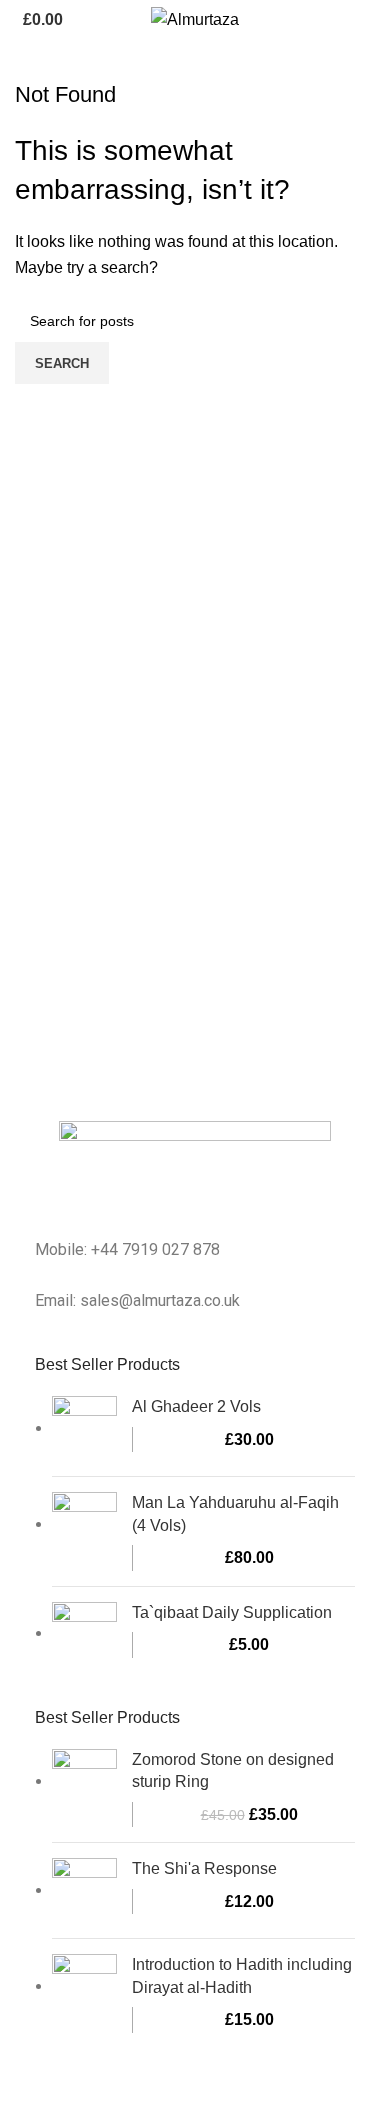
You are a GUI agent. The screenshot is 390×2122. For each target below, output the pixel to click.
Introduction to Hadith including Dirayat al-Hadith (242, 1975)
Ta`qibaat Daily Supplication (232, 1612)
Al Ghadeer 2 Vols (196, 1406)
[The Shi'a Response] (84, 1890)
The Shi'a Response (204, 1868)
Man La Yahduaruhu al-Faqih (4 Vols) (235, 1513)
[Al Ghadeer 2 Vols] (84, 1428)
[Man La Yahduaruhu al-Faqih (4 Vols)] (84, 1531)
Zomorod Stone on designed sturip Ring (233, 1770)
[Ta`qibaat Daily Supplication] (84, 1634)
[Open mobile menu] (367, 20)
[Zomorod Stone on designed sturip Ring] (84, 1788)
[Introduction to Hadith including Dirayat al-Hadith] (84, 1993)
